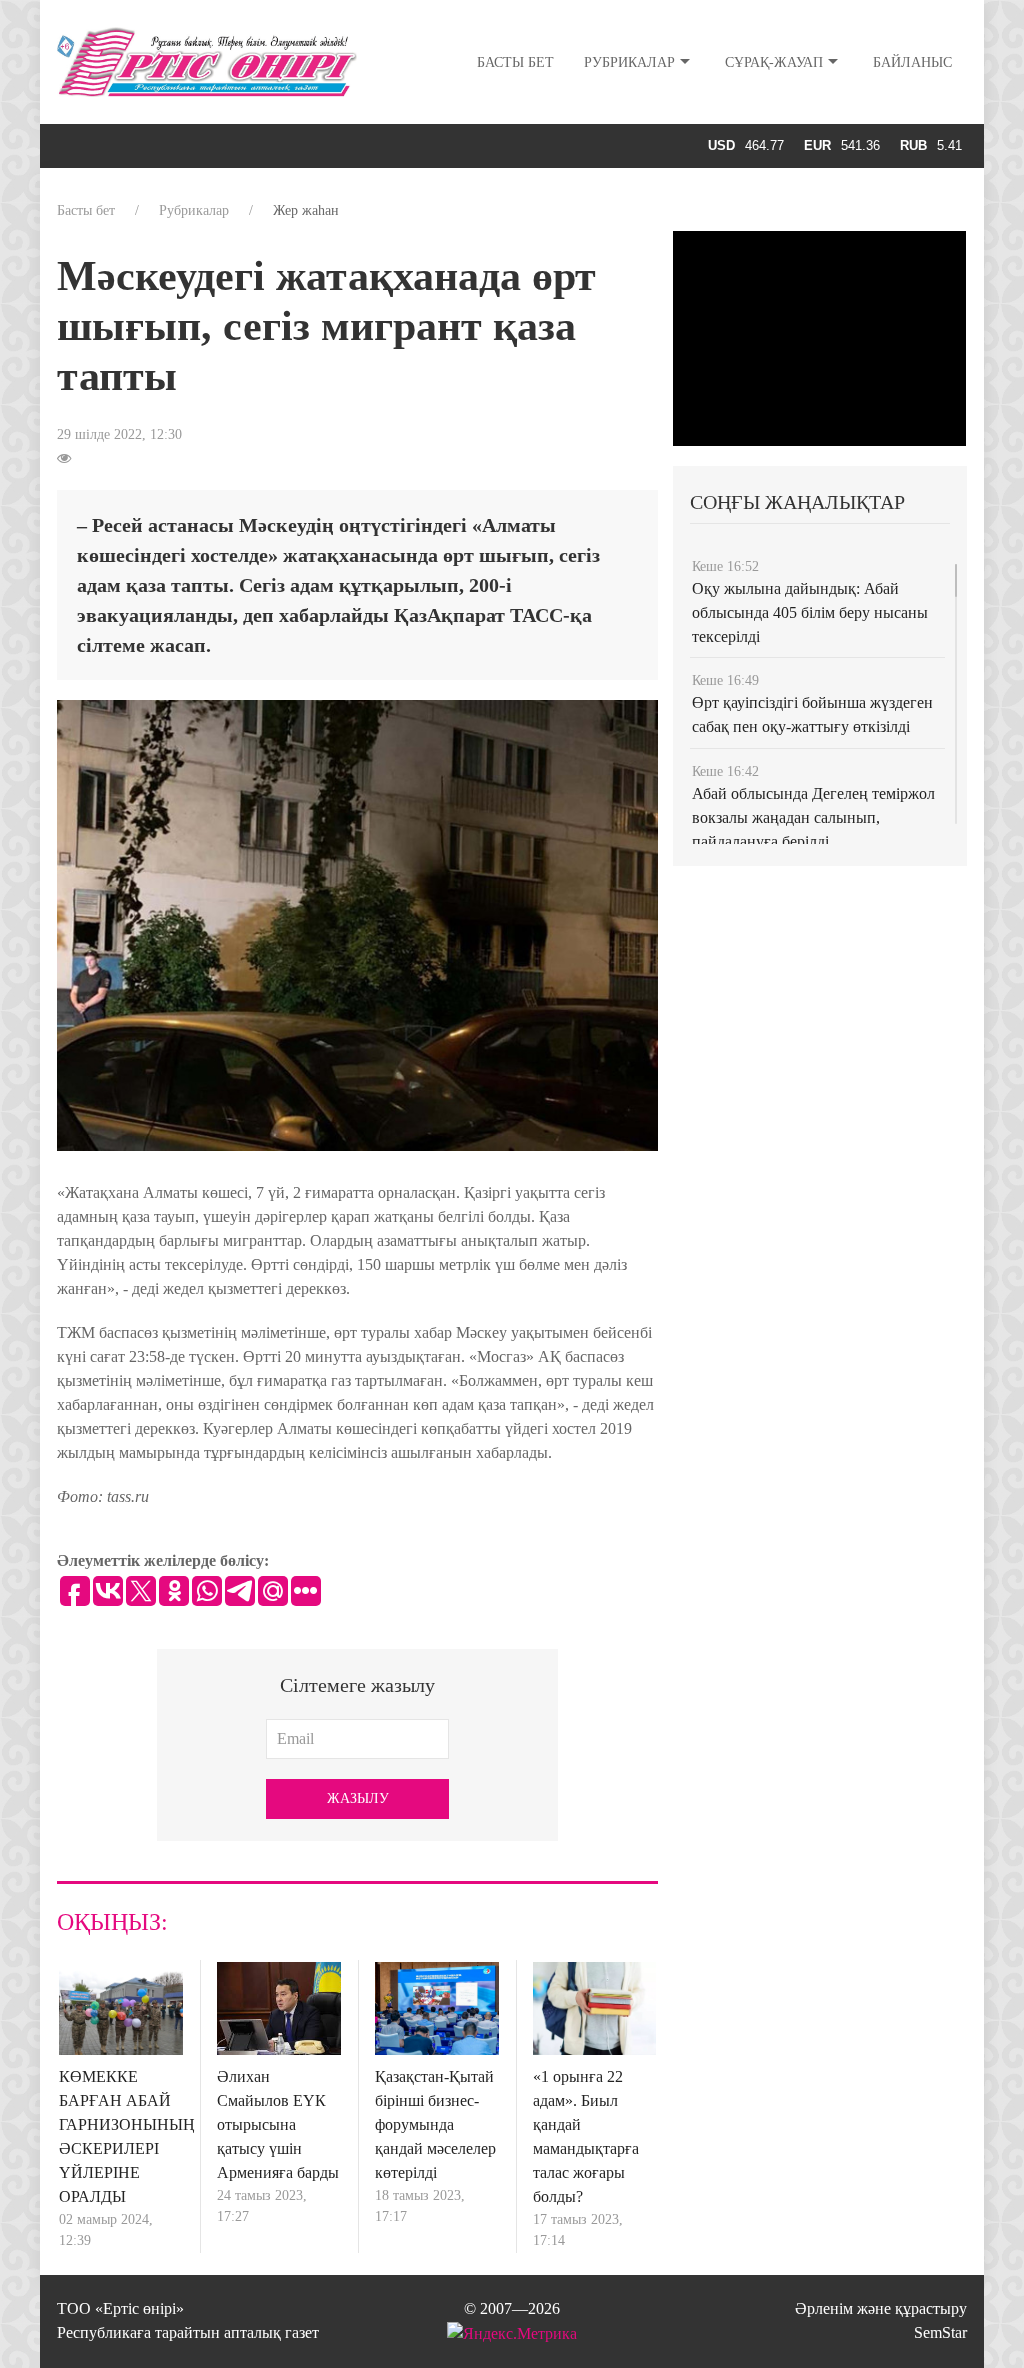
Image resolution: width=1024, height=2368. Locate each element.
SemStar (940, 2332)
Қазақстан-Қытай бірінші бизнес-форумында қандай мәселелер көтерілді (435, 2124)
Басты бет (515, 62)
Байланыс (912, 62)
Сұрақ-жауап (774, 62)
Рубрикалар (629, 62)
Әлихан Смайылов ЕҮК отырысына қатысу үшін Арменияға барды (278, 2124)
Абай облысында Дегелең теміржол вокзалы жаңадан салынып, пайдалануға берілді (813, 817)
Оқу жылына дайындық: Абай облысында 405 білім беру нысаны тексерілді (810, 612)
